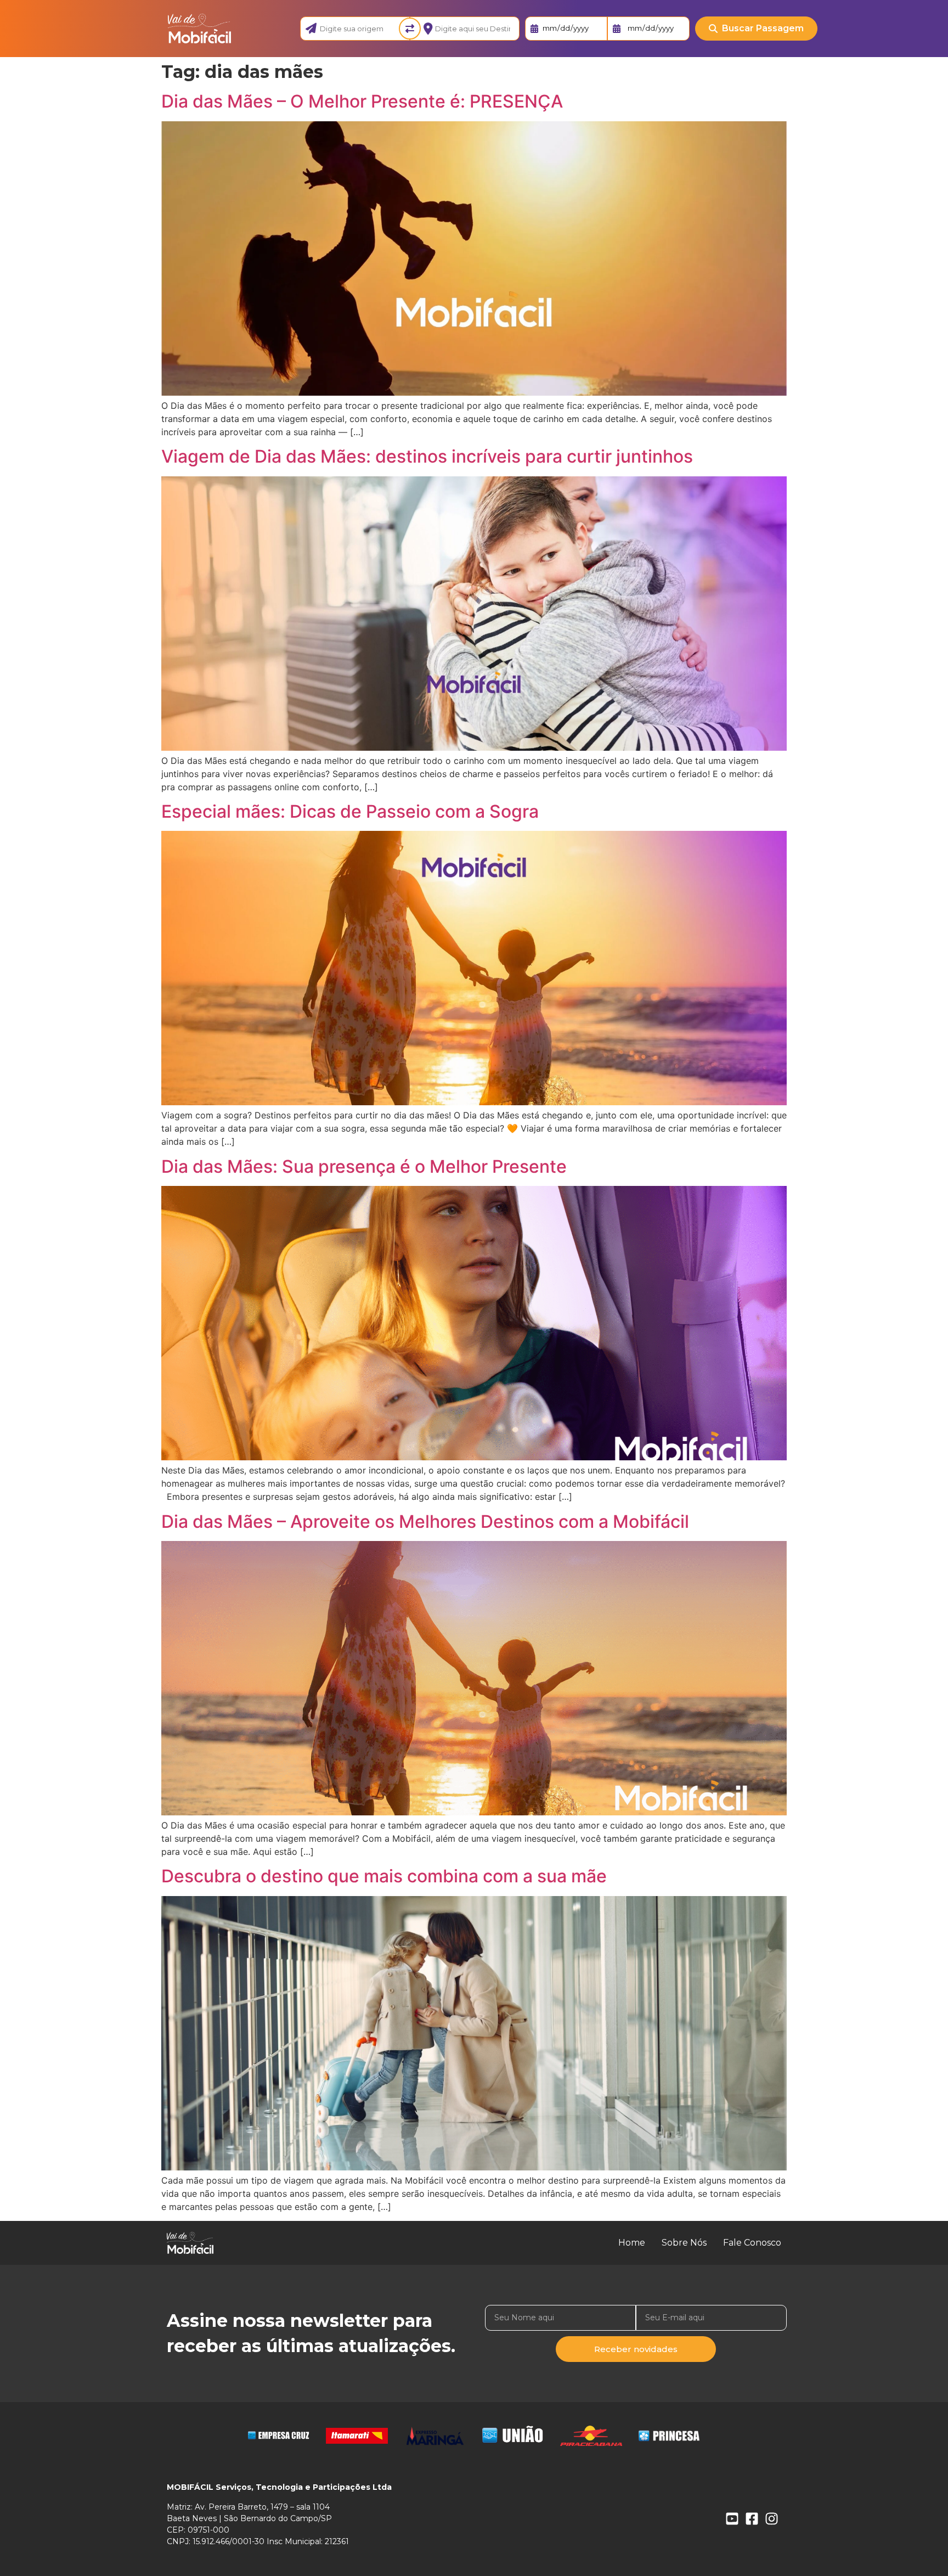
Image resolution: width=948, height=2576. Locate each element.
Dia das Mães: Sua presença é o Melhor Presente (364, 1166)
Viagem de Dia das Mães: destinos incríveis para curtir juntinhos (427, 456)
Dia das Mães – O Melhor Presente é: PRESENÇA (362, 101)
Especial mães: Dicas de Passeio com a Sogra (350, 811)
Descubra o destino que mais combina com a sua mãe (384, 1876)
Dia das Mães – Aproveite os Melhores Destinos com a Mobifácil (425, 1522)
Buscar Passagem (763, 28)
